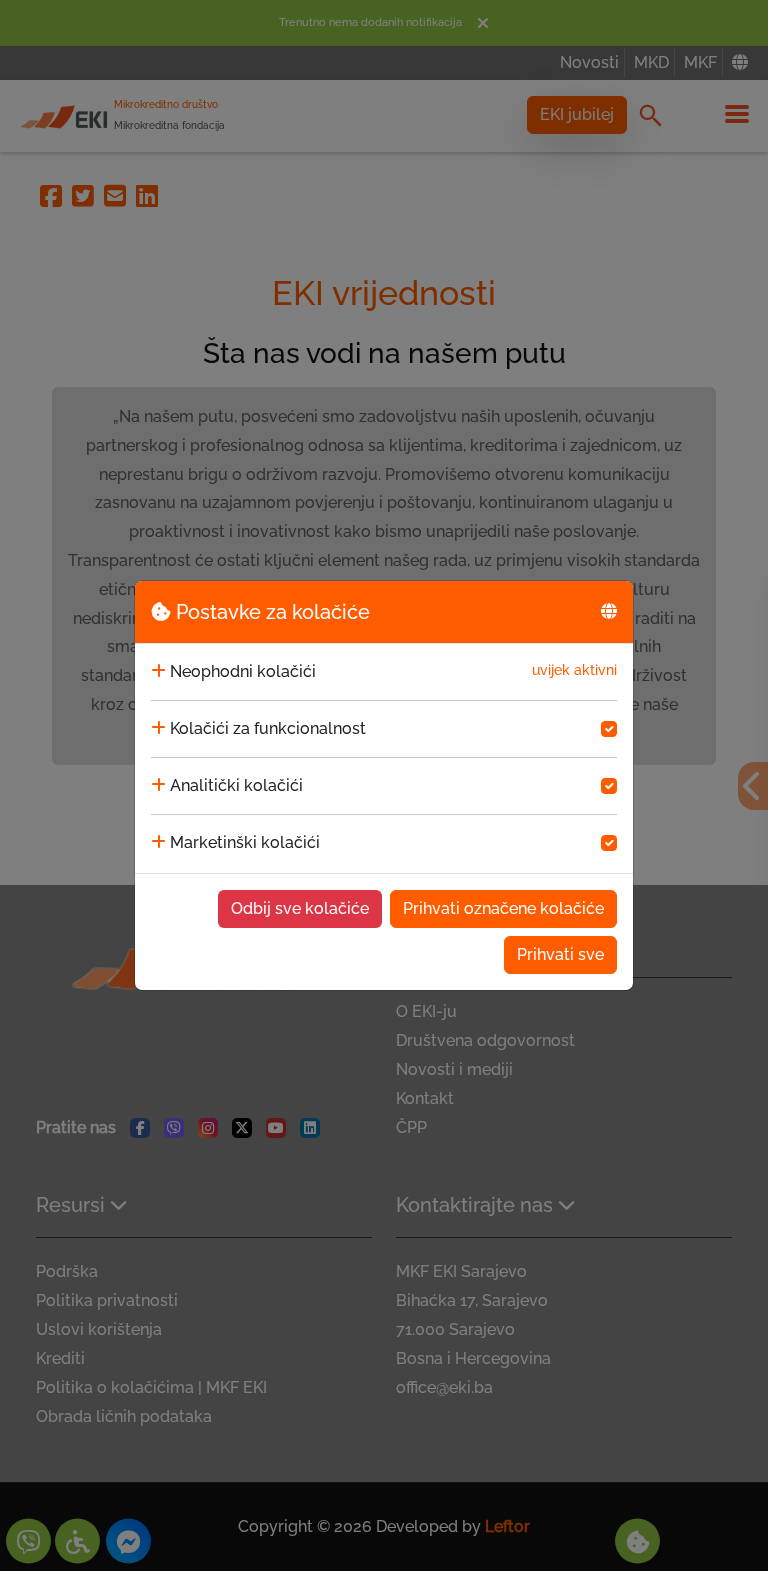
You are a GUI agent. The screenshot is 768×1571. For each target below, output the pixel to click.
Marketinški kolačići (245, 842)
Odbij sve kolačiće (300, 908)
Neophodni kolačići (243, 671)
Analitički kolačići (236, 785)
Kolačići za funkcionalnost (268, 728)
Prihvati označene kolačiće (503, 908)
